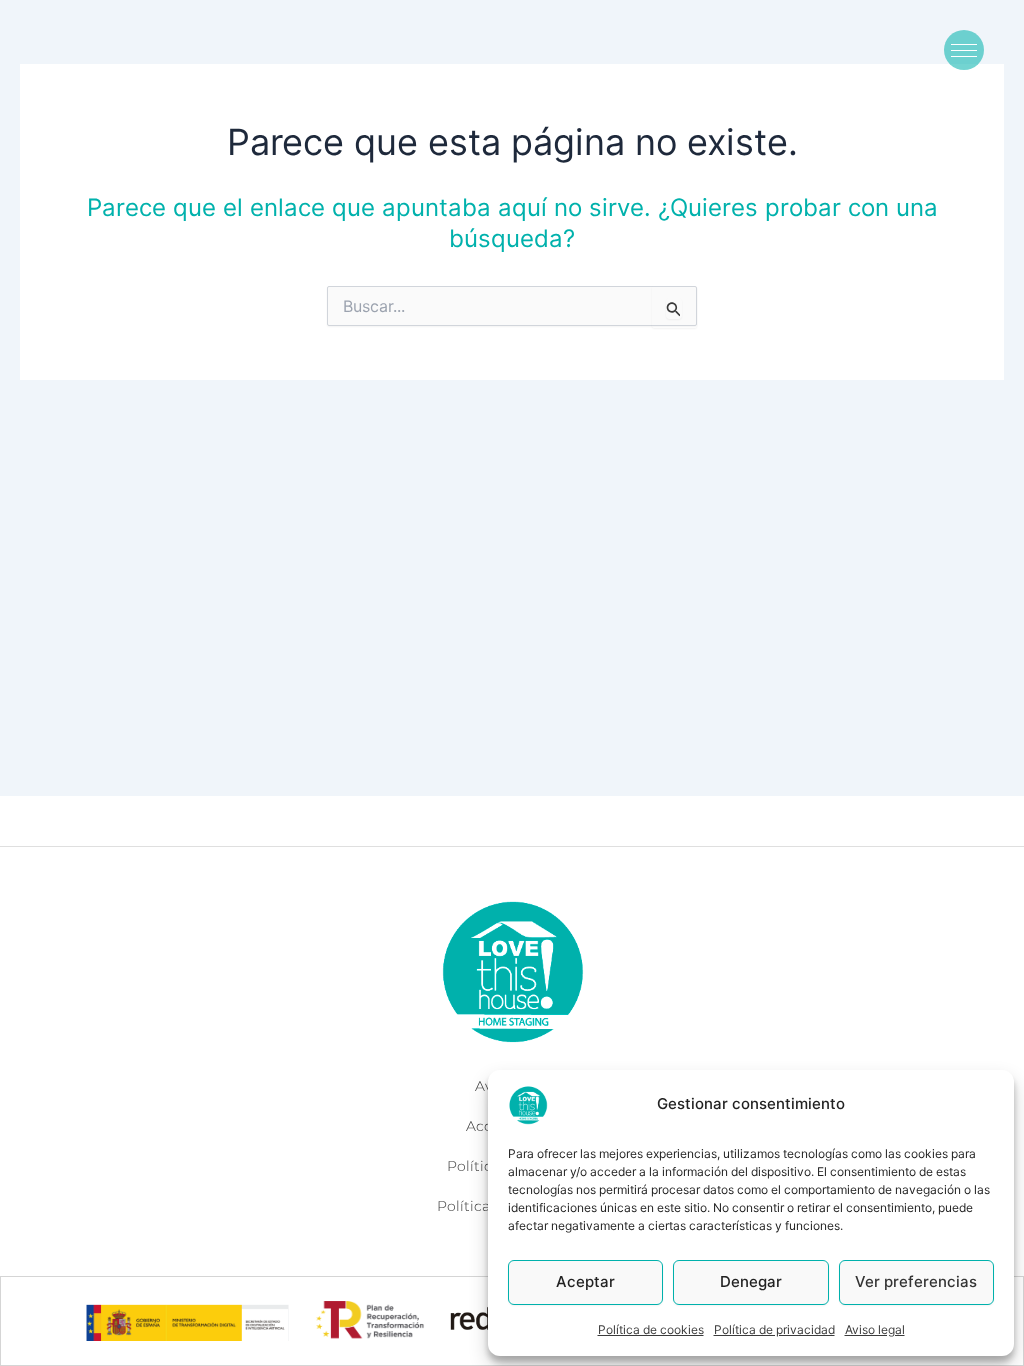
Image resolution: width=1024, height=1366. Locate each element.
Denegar (751, 1281)
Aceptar (585, 1281)
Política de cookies (651, 1329)
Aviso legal (875, 1329)
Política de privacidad (774, 1329)
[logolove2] (512, 971)
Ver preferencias (916, 1281)
